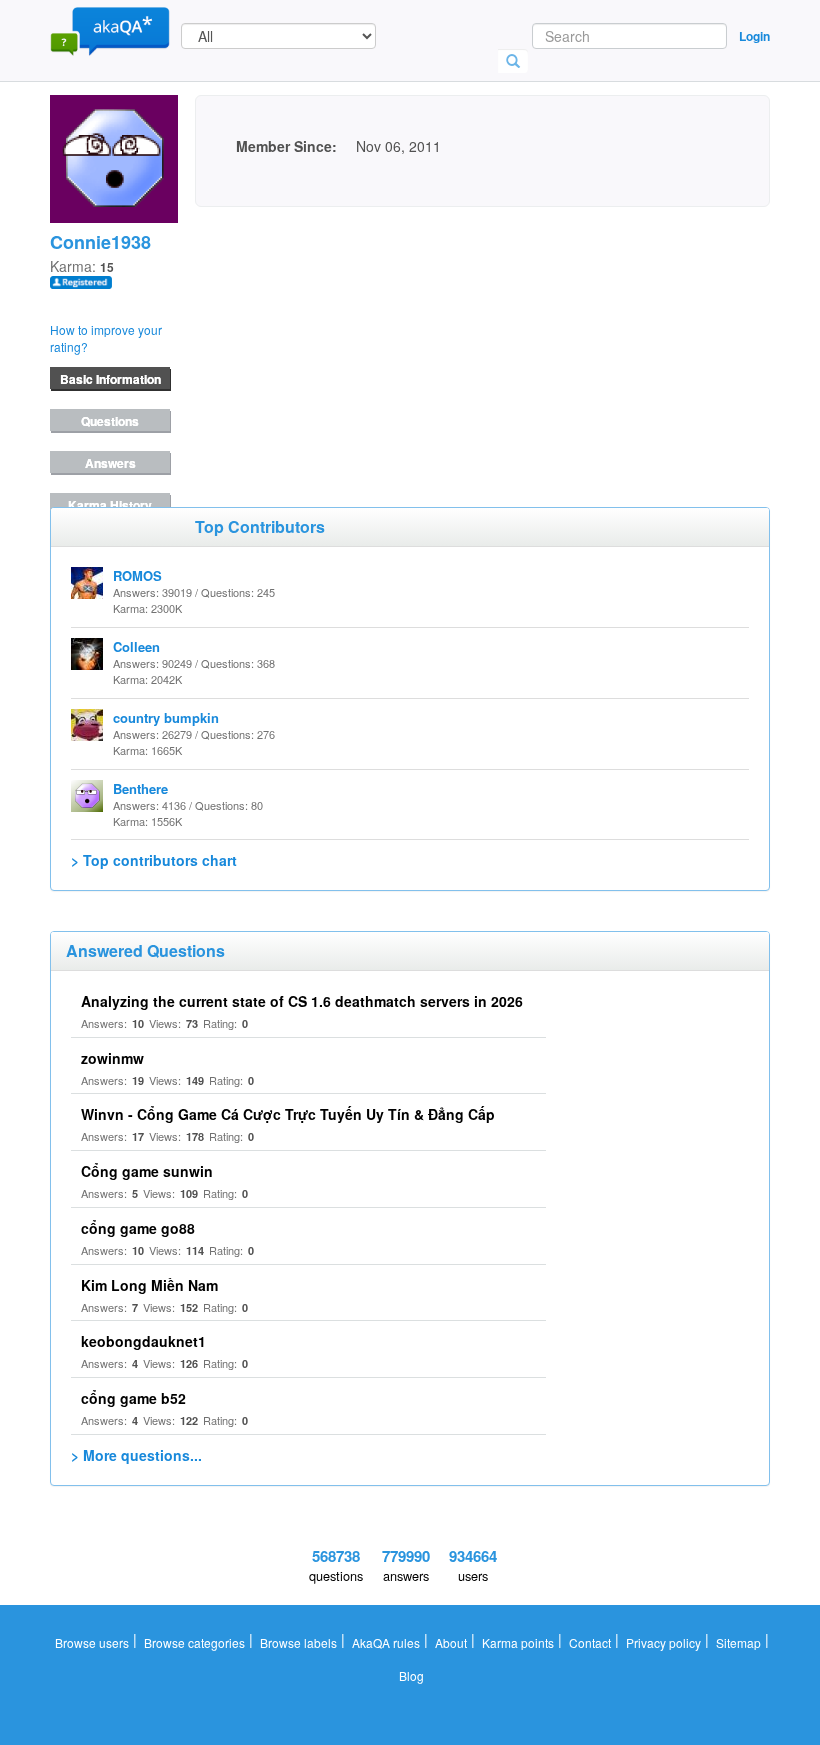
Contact (590, 1642)
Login (754, 36)
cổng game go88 (138, 1228)
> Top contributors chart (154, 860)
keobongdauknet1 (143, 1341)
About (451, 1642)
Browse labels (298, 1642)
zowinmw (112, 1058)
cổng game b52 (133, 1398)
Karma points (518, 1642)
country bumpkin (166, 717)
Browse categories (194, 1642)
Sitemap (738, 1642)
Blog (411, 1675)
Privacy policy (663, 1642)
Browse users (92, 1642)
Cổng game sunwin (147, 1171)
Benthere (140, 788)
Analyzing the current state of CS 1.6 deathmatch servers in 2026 (302, 1001)
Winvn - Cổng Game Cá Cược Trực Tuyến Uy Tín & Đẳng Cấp (288, 1114)
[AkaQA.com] (110, 30)
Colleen (136, 646)
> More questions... (136, 1455)
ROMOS (137, 575)
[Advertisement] (345, 332)
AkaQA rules (386, 1642)
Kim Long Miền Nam (149, 1285)
